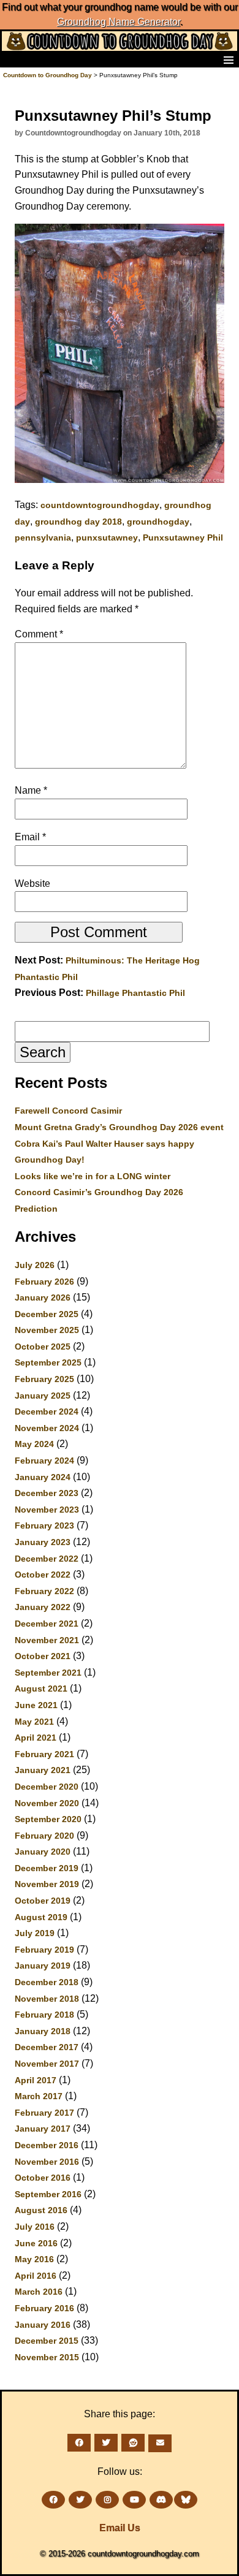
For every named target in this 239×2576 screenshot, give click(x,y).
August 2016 (41, 2210)
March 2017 (39, 2096)
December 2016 (47, 2145)
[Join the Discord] (161, 2500)
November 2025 (47, 1330)
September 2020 (48, 1819)
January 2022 (43, 1607)
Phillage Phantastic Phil (135, 993)
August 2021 (41, 1689)
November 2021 (47, 1640)
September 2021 (48, 1673)
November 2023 (47, 1510)
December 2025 (47, 1314)
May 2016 (34, 2259)
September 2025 (48, 1362)
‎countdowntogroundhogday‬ (100, 505)
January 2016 (43, 2325)
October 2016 (43, 2178)
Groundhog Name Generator (119, 22)
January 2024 (43, 1477)
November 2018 (47, 1999)
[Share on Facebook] (79, 2443)
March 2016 (39, 2292)
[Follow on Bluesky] (186, 2500)
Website (32, 883)
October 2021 (43, 1656)
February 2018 (44, 2015)
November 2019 (47, 1884)
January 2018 (43, 2031)
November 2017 (47, 2064)
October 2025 (43, 1347)
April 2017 (36, 2080)
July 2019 (35, 1933)
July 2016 (35, 2227)
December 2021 (47, 1624)
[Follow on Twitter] (80, 2500)
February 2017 (44, 2113)
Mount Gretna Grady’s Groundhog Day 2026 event (119, 1127)
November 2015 (47, 2357)
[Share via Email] (160, 2443)
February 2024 (44, 1461)
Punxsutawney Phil (183, 538)
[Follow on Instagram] (107, 2500)
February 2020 (44, 1836)
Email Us (120, 2528)
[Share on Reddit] (133, 2443)
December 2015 (47, 2341)
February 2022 (44, 1591)
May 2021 (34, 1722)
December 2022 (47, 1559)
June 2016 (36, 2243)
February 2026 (44, 1282)
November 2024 (47, 1428)
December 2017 (47, 2047)
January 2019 (43, 1966)
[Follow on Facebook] (53, 2500)
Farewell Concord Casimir (68, 1111)
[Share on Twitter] (106, 2443)
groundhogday (158, 522)
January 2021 (43, 1770)
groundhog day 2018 (78, 522)
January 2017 (43, 2129)
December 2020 (47, 1787)
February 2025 (44, 1379)
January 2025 (43, 1396)
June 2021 (36, 1705)
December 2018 (47, 1982)
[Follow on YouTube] (134, 2500)
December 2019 (47, 1868)
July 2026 (35, 1265)
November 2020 (47, 1803)
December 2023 (47, 1493)
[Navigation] (13, 59)
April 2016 (36, 2276)
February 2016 (44, 2308)
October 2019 (43, 1901)
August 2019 (41, 1917)
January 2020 (43, 1852)
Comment (39, 634)
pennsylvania (43, 538)
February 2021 (44, 1754)
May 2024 (34, 1444)
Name (31, 790)
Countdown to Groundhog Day (47, 75)
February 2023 (44, 1525)
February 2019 (44, 1950)
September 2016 (48, 2194)
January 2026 (43, 1297)
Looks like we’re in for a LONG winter (93, 1176)
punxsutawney (107, 538)
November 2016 (47, 2162)
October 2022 (43, 1575)
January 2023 (43, 1542)
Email (30, 837)
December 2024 (47, 1411)
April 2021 (36, 1738)
